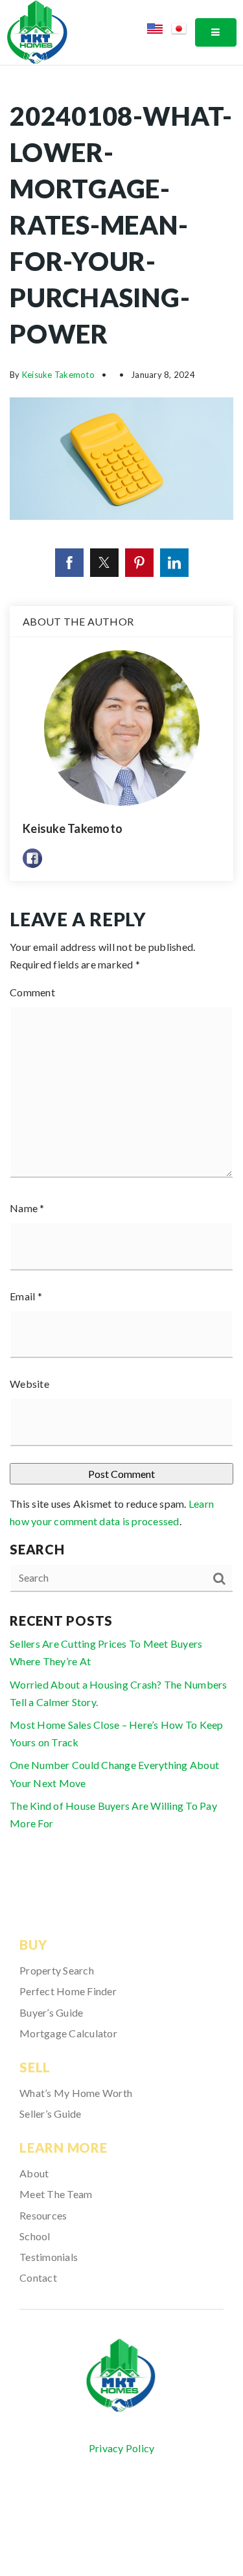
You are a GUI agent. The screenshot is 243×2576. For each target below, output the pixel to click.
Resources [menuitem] (43, 2215)
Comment (32, 992)
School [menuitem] (35, 2236)
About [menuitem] (34, 2173)
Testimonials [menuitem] (49, 2257)
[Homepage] (122, 2376)
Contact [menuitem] (38, 2277)
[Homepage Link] (37, 31)
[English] (159, 31)
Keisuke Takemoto (58, 375)
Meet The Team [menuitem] (56, 2194)
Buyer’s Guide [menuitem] (51, 2012)
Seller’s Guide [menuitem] (51, 2113)
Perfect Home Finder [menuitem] (68, 1991)
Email (26, 1296)
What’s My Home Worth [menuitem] (76, 2093)
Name (27, 1208)
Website (29, 1384)
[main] (121, 975)
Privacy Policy (122, 2448)
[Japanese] (183, 31)
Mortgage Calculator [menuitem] (68, 2033)
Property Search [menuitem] (57, 1970)
